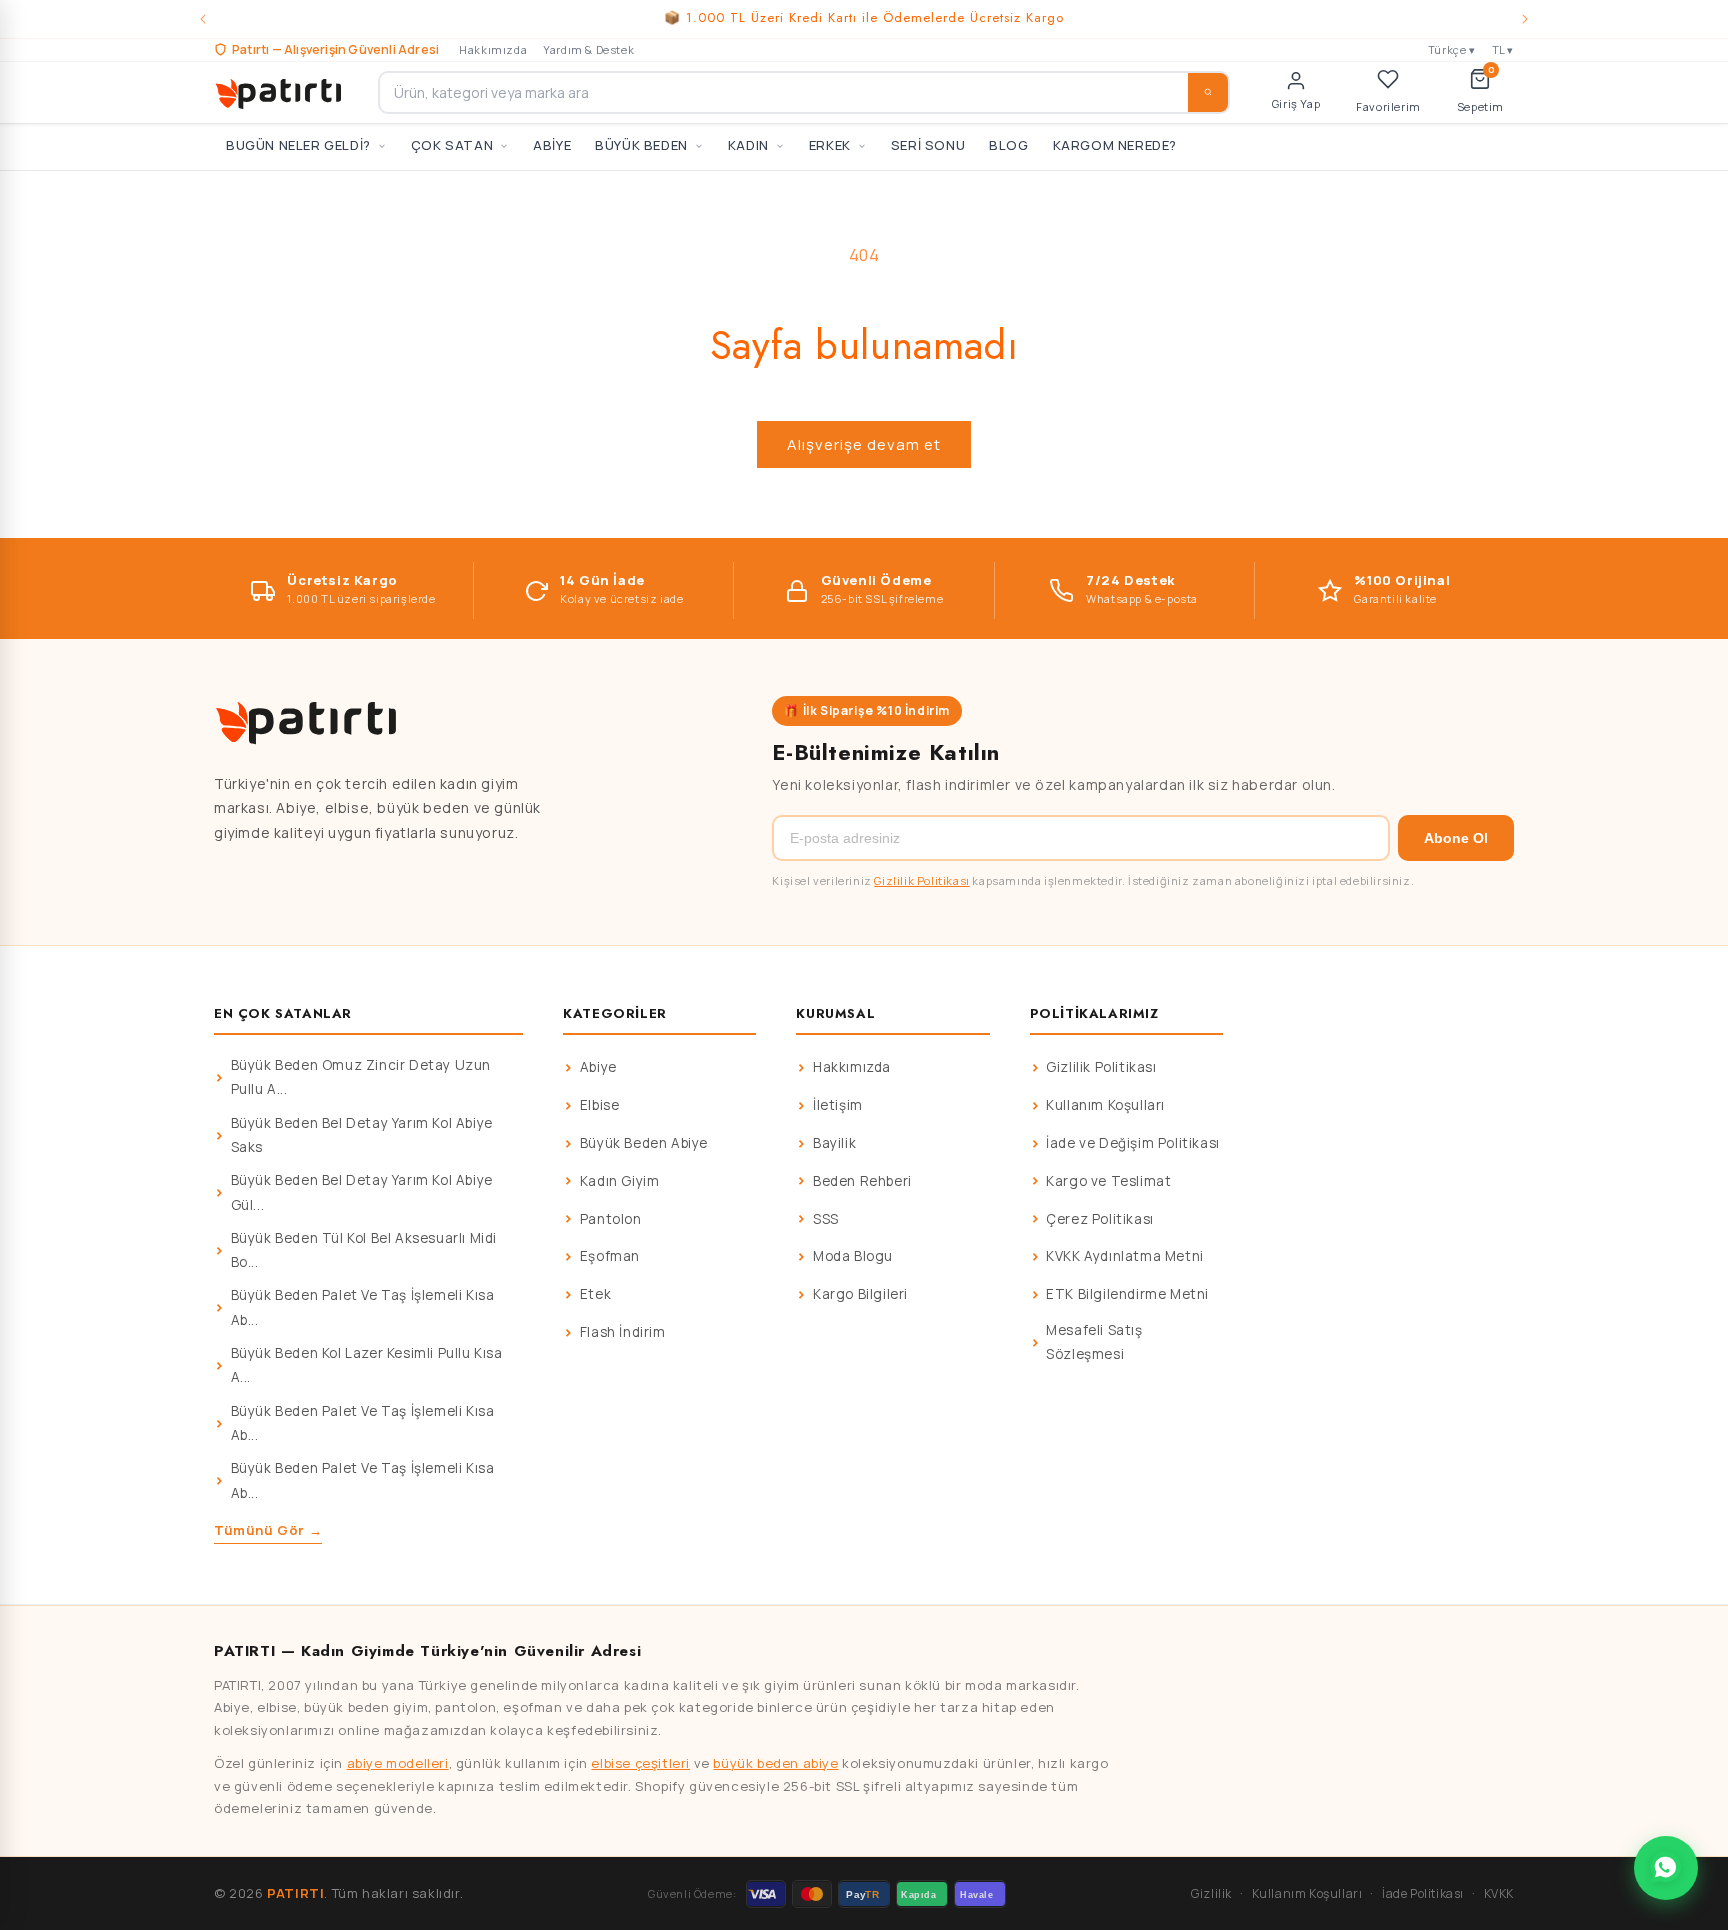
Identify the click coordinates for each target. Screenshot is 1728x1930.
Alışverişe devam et (864, 444)
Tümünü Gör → (268, 1530)
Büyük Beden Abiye (644, 1143)
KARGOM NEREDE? (1115, 145)
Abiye (598, 1067)
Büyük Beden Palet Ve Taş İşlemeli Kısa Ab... (363, 1307)
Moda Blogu (853, 1256)
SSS (826, 1219)
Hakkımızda (493, 49)
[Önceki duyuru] (203, 19)
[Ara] (1208, 92)
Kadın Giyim (620, 1181)
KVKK (1499, 1893)
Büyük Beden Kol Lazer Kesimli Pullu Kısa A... (367, 1365)
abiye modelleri (398, 1763)
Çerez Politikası (1100, 1219)
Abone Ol (1456, 838)
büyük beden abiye (775, 1763)
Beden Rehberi (862, 1181)
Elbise (600, 1105)
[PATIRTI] (280, 92)
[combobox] (804, 92)
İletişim (838, 1105)
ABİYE (552, 145)
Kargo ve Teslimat (1108, 1181)
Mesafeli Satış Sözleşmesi (1094, 1342)
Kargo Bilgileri (860, 1294)
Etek (595, 1294)
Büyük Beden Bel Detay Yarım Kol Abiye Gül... (362, 1192)
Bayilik (834, 1143)
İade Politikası (1423, 1893)
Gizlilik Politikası (921, 880)
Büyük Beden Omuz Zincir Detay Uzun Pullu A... (361, 1077)
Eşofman (610, 1256)
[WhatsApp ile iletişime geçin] (1666, 1868)
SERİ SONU (928, 145)
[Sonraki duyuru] (1525, 19)
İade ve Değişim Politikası (1133, 1143)
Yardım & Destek (588, 49)
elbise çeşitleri (640, 1763)
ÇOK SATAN (452, 145)
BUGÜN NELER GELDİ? (298, 145)
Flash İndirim (623, 1332)
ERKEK (830, 145)
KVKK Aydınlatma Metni (1125, 1256)
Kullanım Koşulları (1105, 1105)
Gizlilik (1211, 1893)
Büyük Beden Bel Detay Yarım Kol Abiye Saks (362, 1135)
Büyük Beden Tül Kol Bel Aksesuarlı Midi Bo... (364, 1250)
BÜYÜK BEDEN (641, 145)
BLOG (1008, 145)
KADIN (748, 145)
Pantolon (611, 1219)
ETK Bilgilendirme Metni (1127, 1294)
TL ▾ (1503, 49)
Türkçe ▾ (1452, 49)
